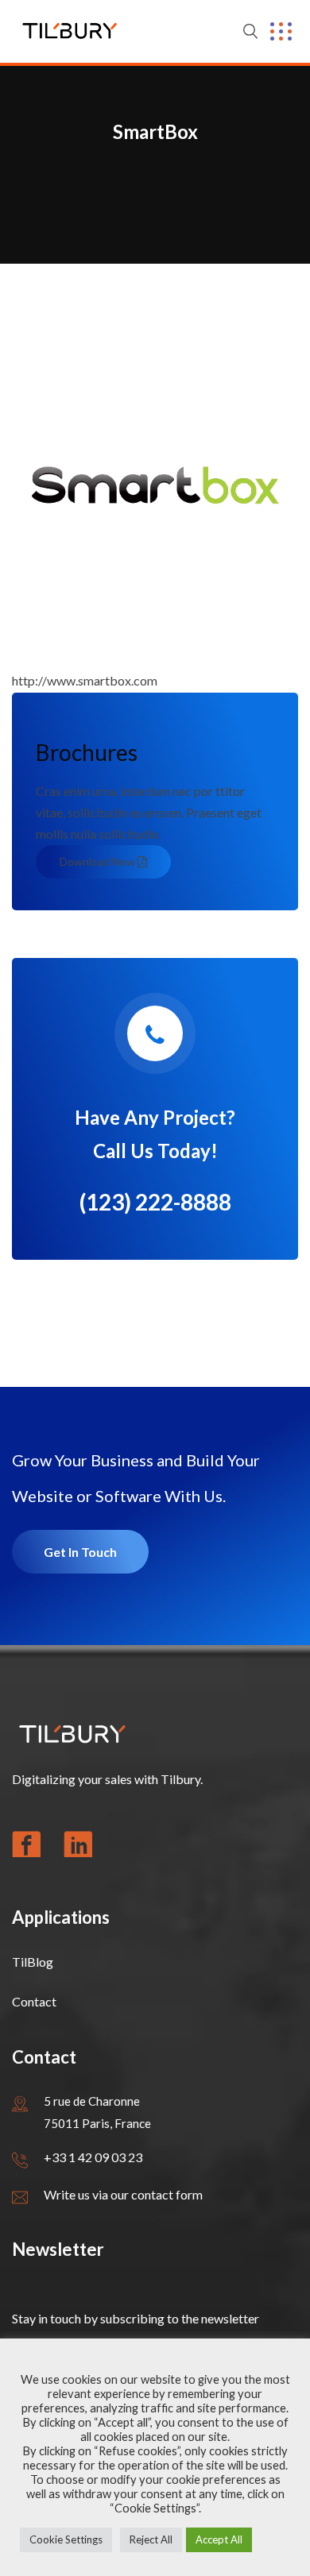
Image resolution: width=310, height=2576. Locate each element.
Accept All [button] (219, 2539)
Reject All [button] (151, 2539)
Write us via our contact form (123, 2194)
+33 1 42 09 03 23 (93, 2157)
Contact (34, 2001)
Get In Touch (80, 1552)
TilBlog (33, 1962)
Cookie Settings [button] (66, 2539)
